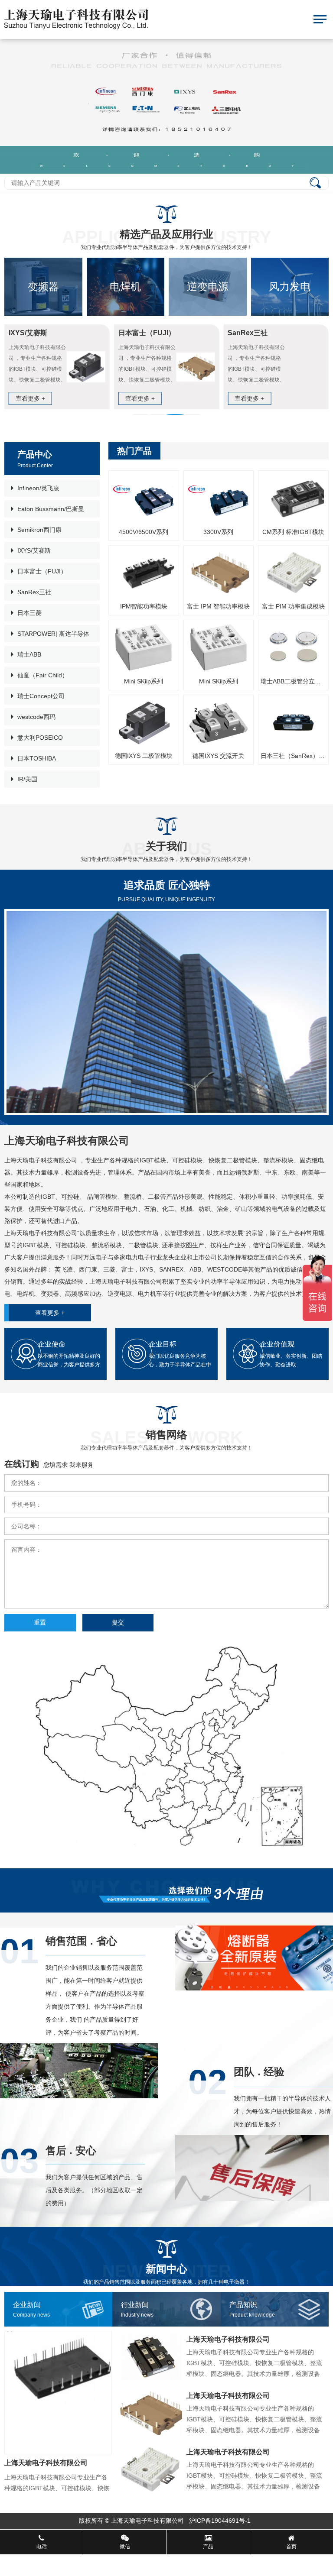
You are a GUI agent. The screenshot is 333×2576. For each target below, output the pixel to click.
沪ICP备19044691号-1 (221, 2521)
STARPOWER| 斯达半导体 (53, 634)
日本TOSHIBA (37, 758)
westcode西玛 (36, 717)
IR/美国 (27, 779)
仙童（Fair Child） (43, 675)
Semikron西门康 (39, 530)
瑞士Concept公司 (41, 696)
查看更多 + (50, 1313)
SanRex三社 (34, 592)
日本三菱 (29, 613)
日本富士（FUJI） (42, 571)
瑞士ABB (29, 654)
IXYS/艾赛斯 (34, 550)
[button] (140, 414)
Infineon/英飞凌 (38, 488)
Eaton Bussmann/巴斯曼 (51, 509)
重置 (40, 1622)
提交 (118, 1622)
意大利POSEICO (40, 738)
